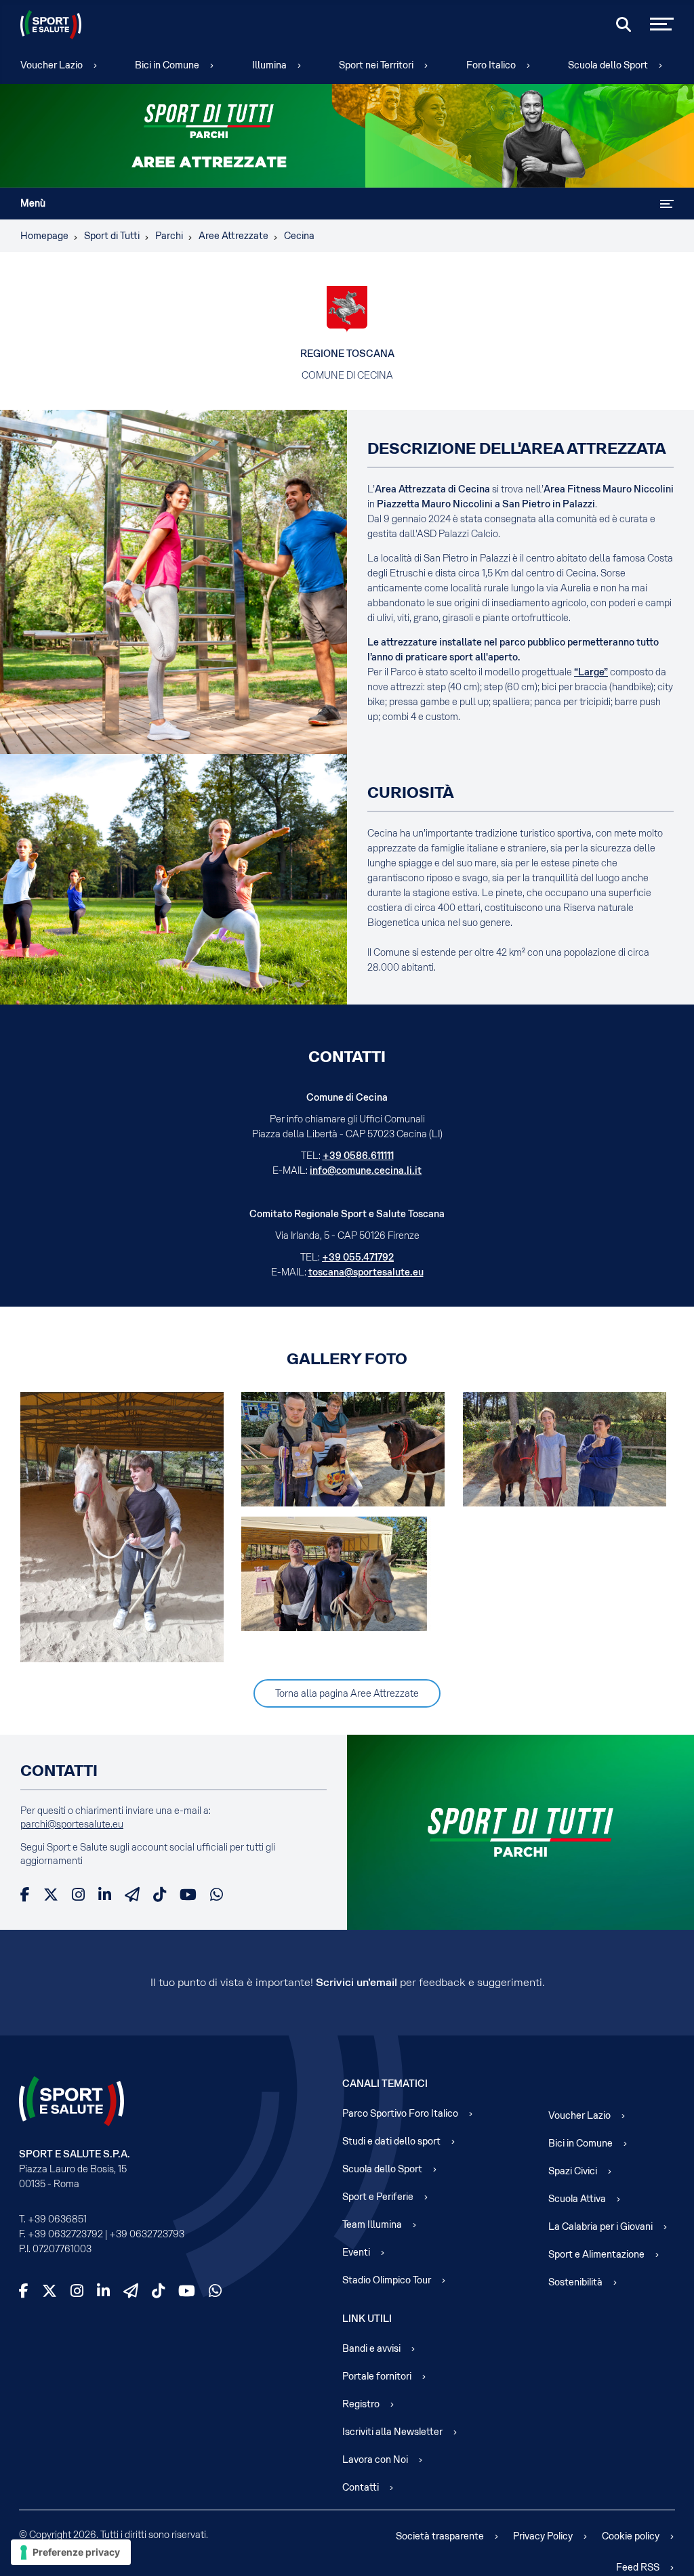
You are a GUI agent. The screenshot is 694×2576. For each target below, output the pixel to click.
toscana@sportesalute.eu (366, 1272)
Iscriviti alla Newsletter (392, 2432)
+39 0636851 (57, 2219)
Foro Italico (491, 65)
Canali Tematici (385, 2084)
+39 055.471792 (358, 1257)
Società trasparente (440, 2536)
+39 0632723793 (147, 2234)
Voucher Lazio (52, 65)
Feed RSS (638, 2567)
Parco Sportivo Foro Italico (400, 2113)
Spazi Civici (573, 2171)
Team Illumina (372, 2224)
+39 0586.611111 (358, 1156)
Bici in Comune (167, 65)
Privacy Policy (543, 2536)
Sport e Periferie (378, 2197)
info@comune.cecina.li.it (366, 1170)
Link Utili (367, 2319)
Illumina (269, 65)
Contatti (361, 2487)
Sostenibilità (575, 2282)
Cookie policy (631, 2536)
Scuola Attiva (577, 2199)
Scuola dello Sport (608, 65)
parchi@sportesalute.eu (72, 1824)
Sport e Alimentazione (596, 2254)
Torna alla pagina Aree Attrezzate (347, 1693)
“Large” (591, 672)
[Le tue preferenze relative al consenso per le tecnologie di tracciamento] (71, 2552)
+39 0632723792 (65, 2234)
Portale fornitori (377, 2376)
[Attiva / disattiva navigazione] (667, 204)
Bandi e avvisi (371, 2348)
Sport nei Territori (376, 65)
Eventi (356, 2252)
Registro (361, 2404)
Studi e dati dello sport (391, 2141)
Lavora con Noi (375, 2459)
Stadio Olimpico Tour (387, 2280)
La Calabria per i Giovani (600, 2226)
